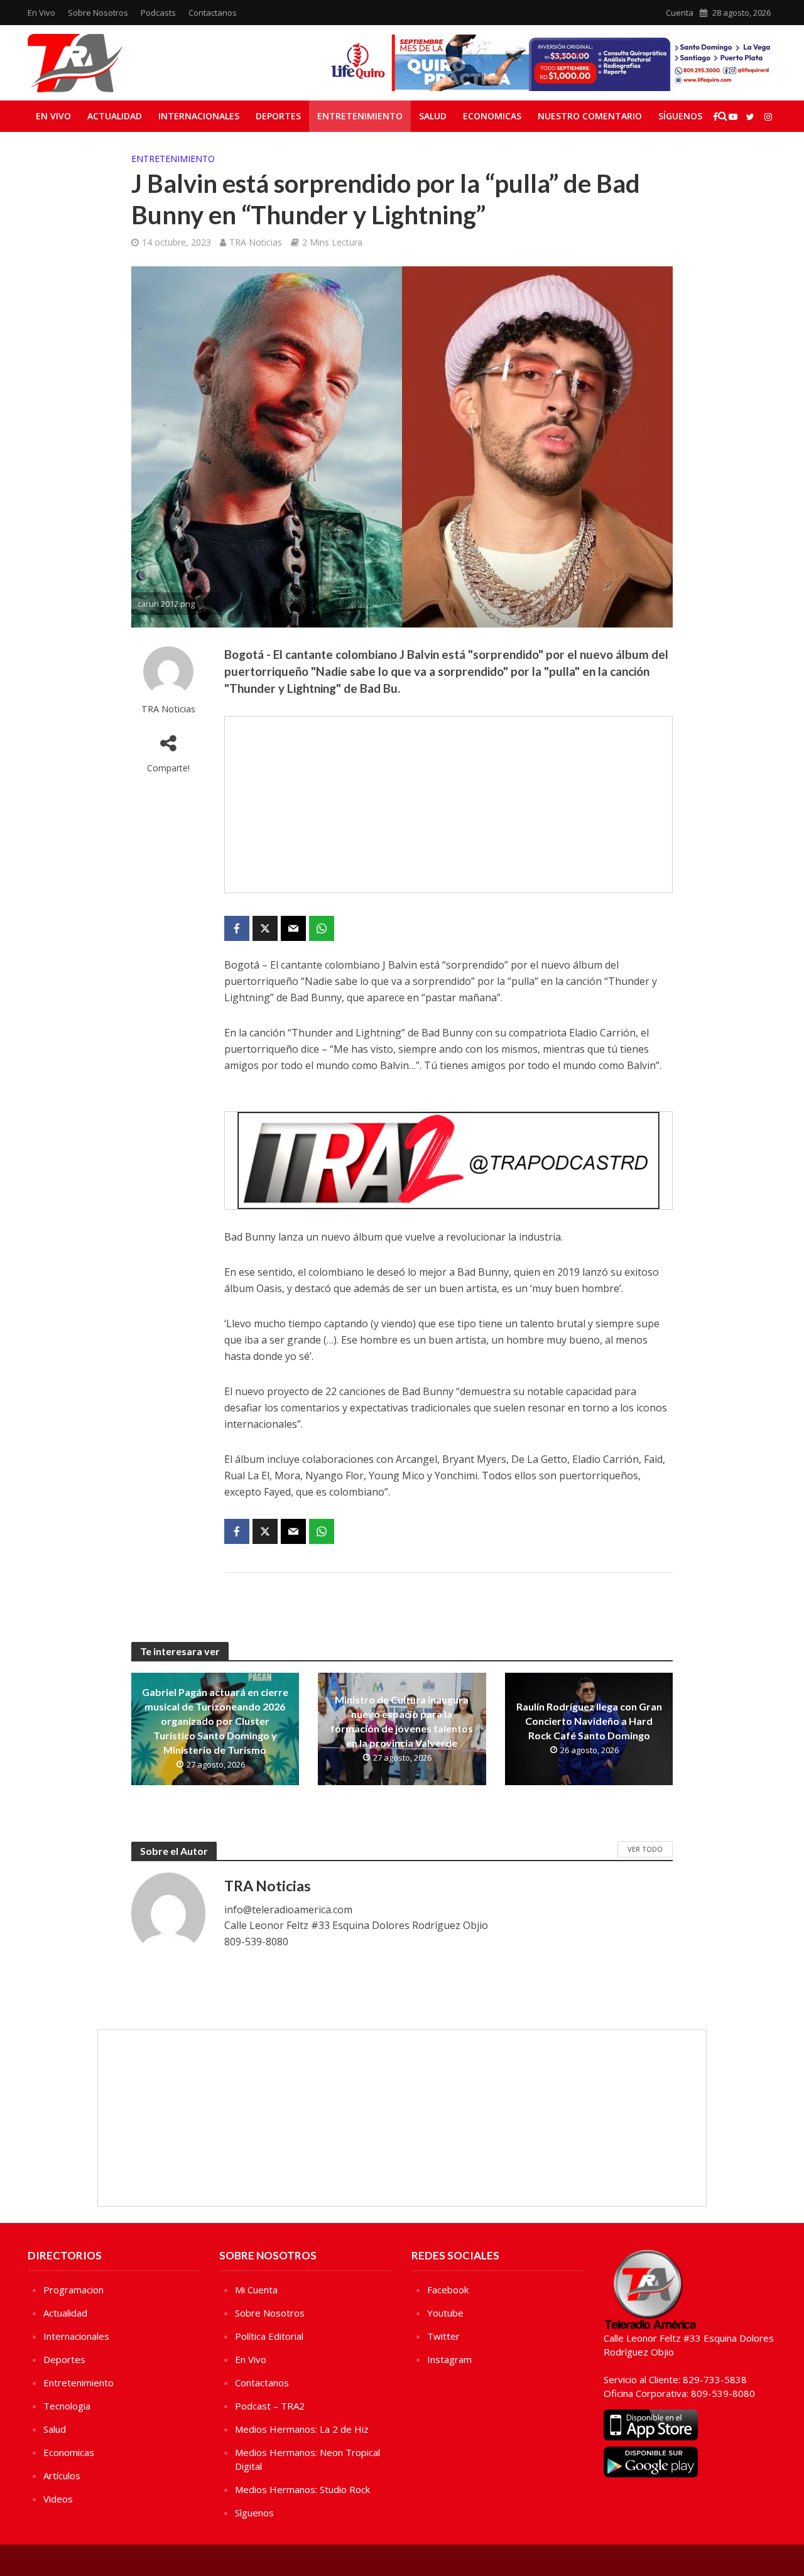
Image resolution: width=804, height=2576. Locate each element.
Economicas (492, 116)
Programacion (73, 2290)
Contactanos (213, 13)
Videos (58, 2499)
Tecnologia (67, 2406)
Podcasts (158, 13)
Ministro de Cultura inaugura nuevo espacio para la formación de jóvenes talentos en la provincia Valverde (402, 1721)
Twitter (443, 2336)
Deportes (278, 116)
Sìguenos (254, 2513)
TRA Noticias (256, 242)
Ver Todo (645, 1849)
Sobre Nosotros (98, 13)
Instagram (449, 2359)
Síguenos (680, 116)
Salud (433, 116)
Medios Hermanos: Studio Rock (302, 2489)
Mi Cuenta (256, 2290)
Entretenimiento (360, 116)
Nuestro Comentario (590, 116)
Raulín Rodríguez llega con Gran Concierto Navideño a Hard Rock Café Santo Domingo (589, 1721)
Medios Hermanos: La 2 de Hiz (302, 2429)
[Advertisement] (448, 805)
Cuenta (680, 13)
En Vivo (41, 13)
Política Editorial (269, 2336)
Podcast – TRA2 (270, 2406)
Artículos (62, 2475)
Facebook (448, 2290)
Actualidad (115, 116)
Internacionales (199, 116)
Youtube (445, 2313)
